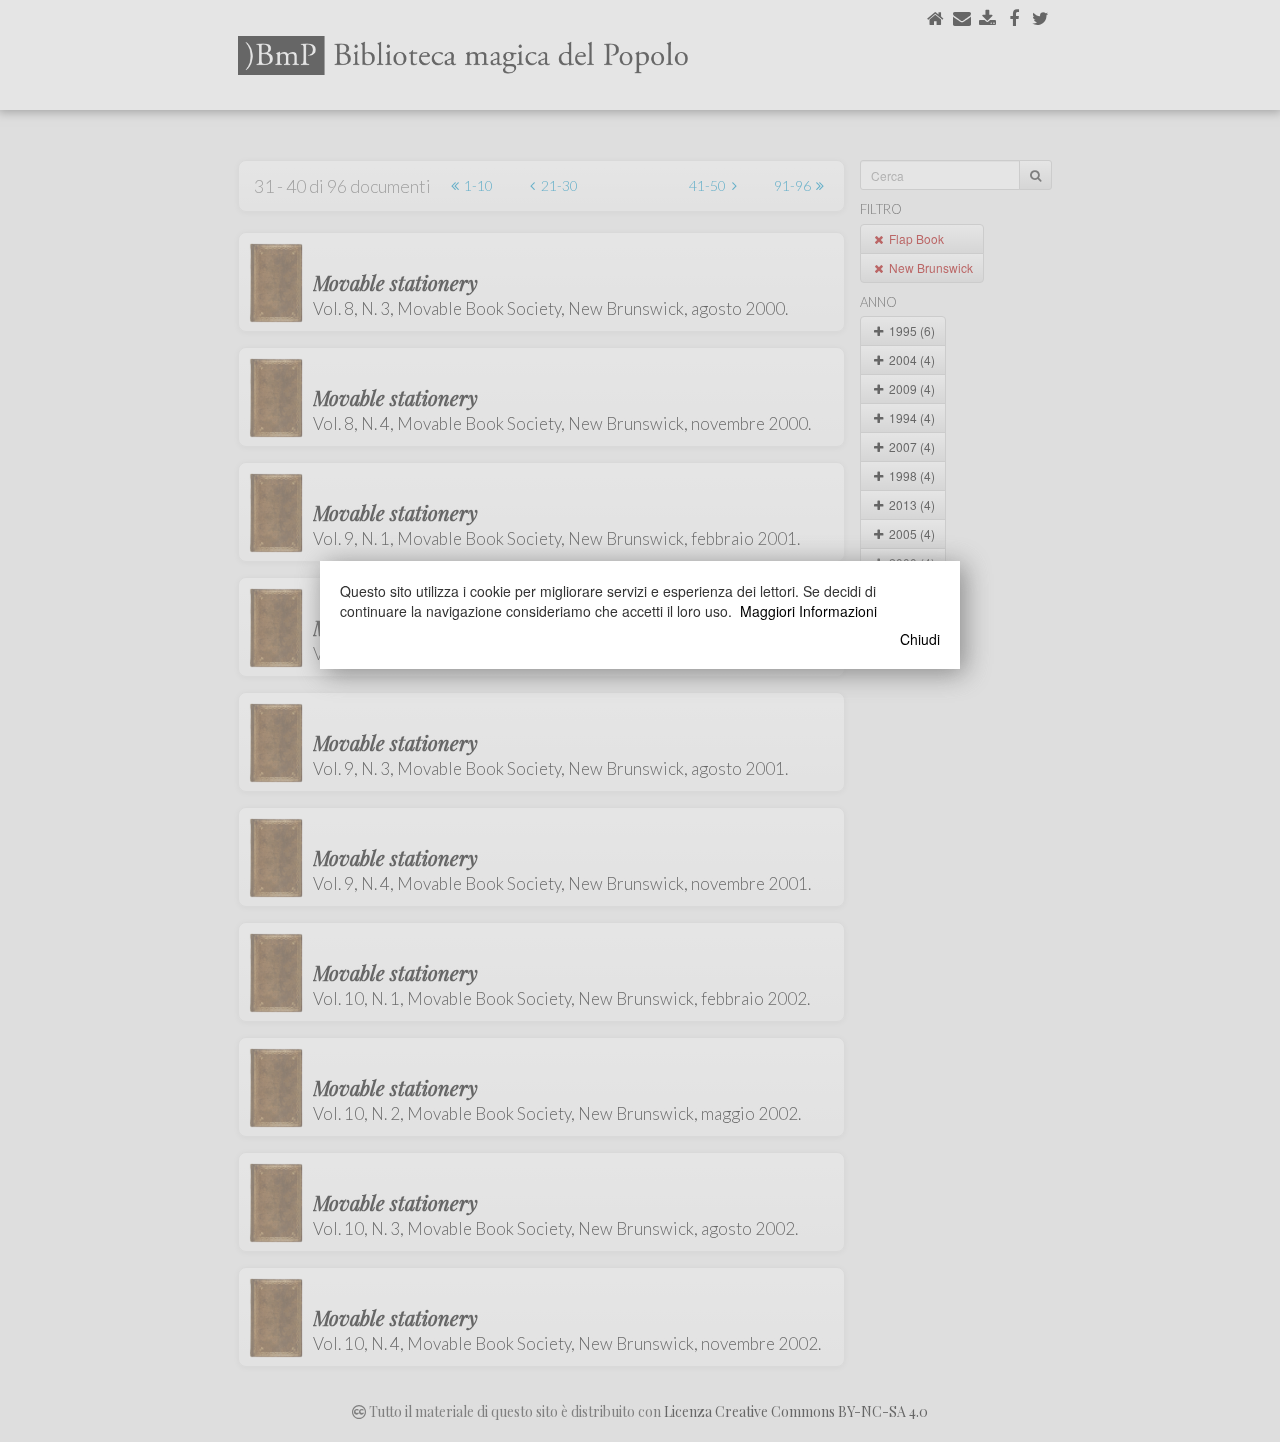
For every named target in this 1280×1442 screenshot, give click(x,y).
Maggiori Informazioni (808, 611)
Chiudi (920, 639)
